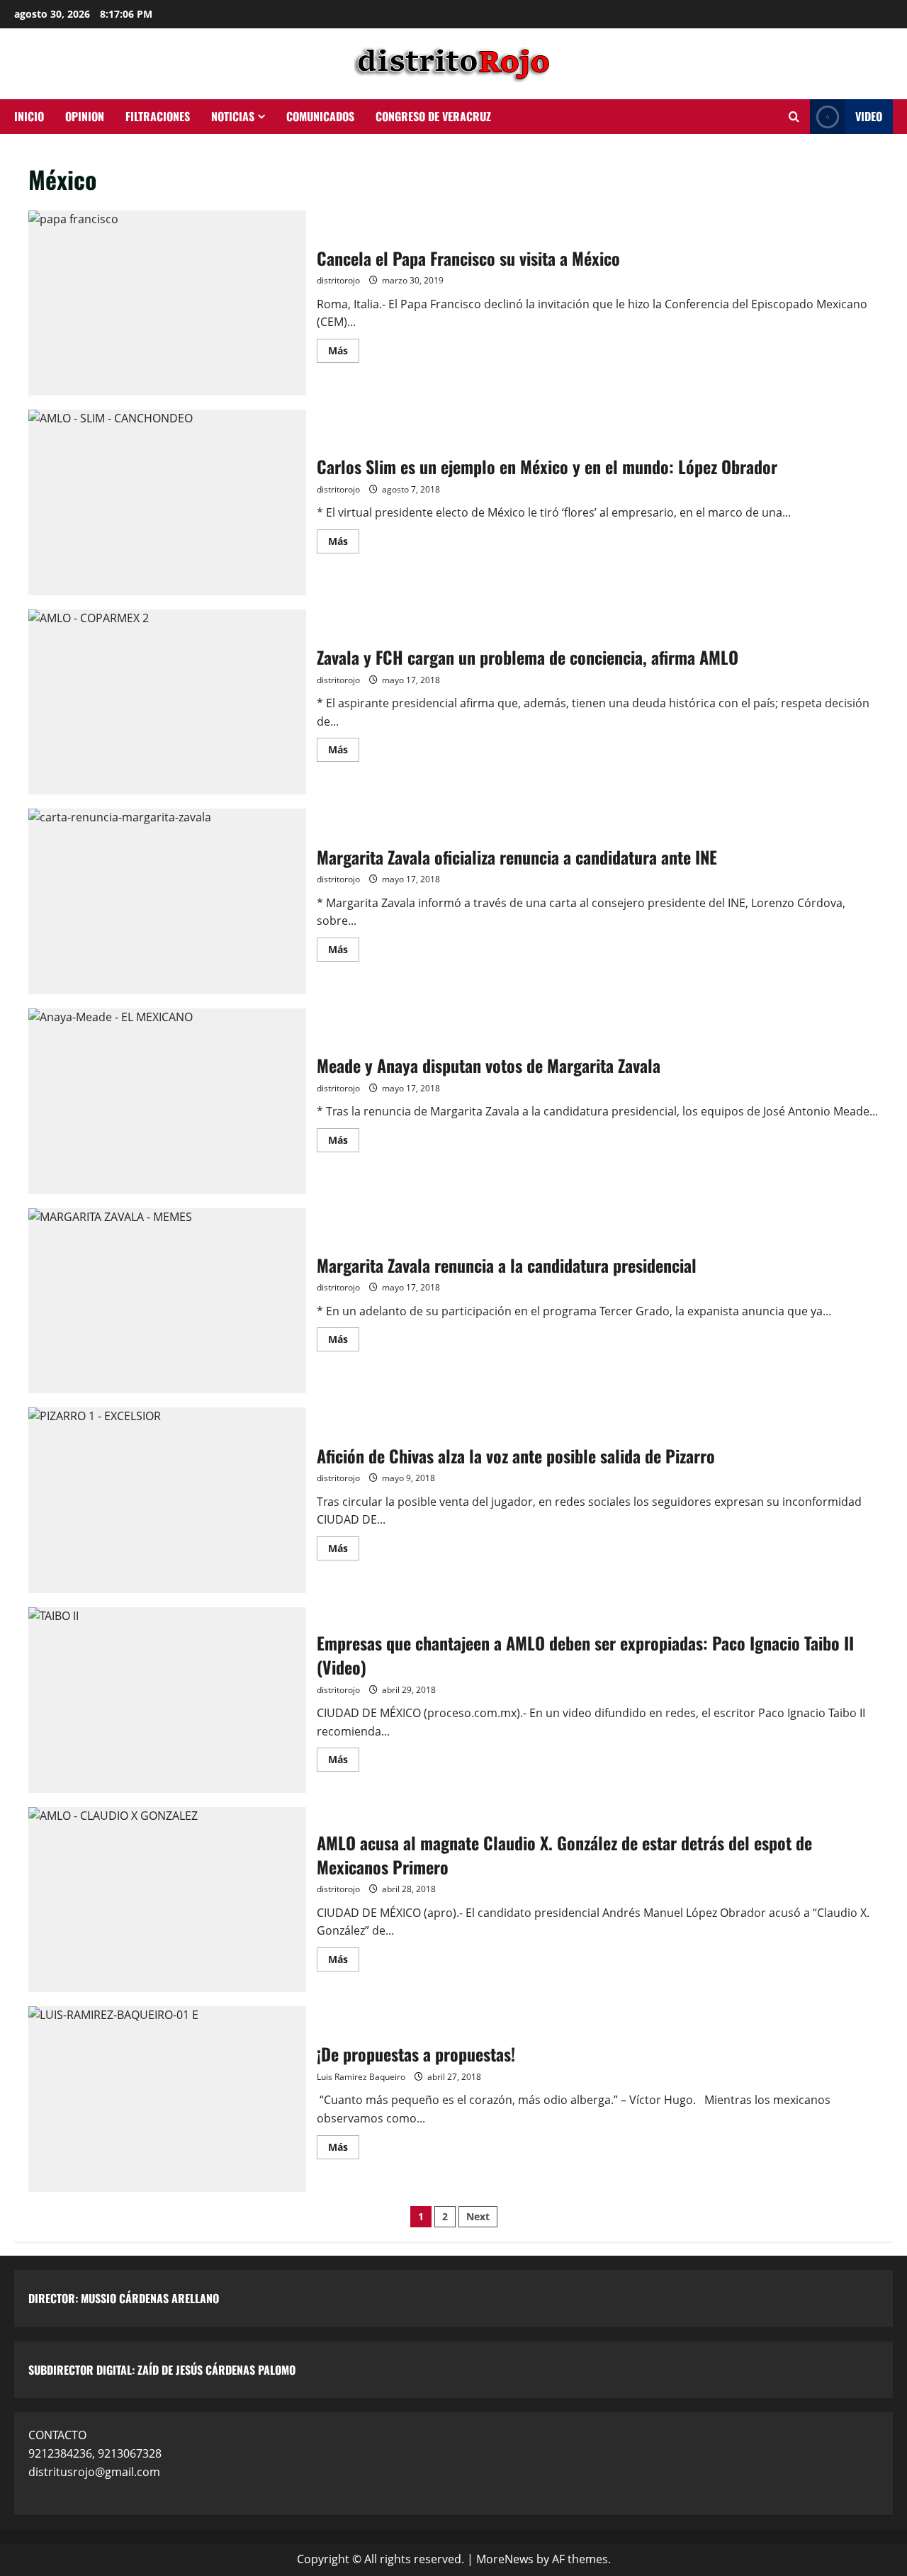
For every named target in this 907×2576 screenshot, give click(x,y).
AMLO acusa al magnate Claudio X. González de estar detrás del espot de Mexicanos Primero (167, 1900)
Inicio (29, 116)
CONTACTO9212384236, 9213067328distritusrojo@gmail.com (95, 2453)
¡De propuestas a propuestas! (167, 2099)
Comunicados (320, 116)
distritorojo (338, 280)
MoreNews (505, 2559)
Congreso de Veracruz (433, 116)
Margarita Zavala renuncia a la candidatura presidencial (167, 1301)
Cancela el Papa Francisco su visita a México (167, 303)
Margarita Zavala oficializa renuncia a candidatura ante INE (167, 901)
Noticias (233, 116)
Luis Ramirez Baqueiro (361, 2077)
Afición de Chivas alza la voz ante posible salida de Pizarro (167, 1500)
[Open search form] (794, 117)
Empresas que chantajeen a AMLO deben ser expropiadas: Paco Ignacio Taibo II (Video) (167, 1700)
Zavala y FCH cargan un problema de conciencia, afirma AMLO (167, 702)
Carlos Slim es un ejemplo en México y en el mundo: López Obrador (167, 502)
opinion (85, 116)
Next (478, 2216)
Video (869, 116)
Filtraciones (158, 116)
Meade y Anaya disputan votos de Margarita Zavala (167, 1101)
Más (344, 348)
